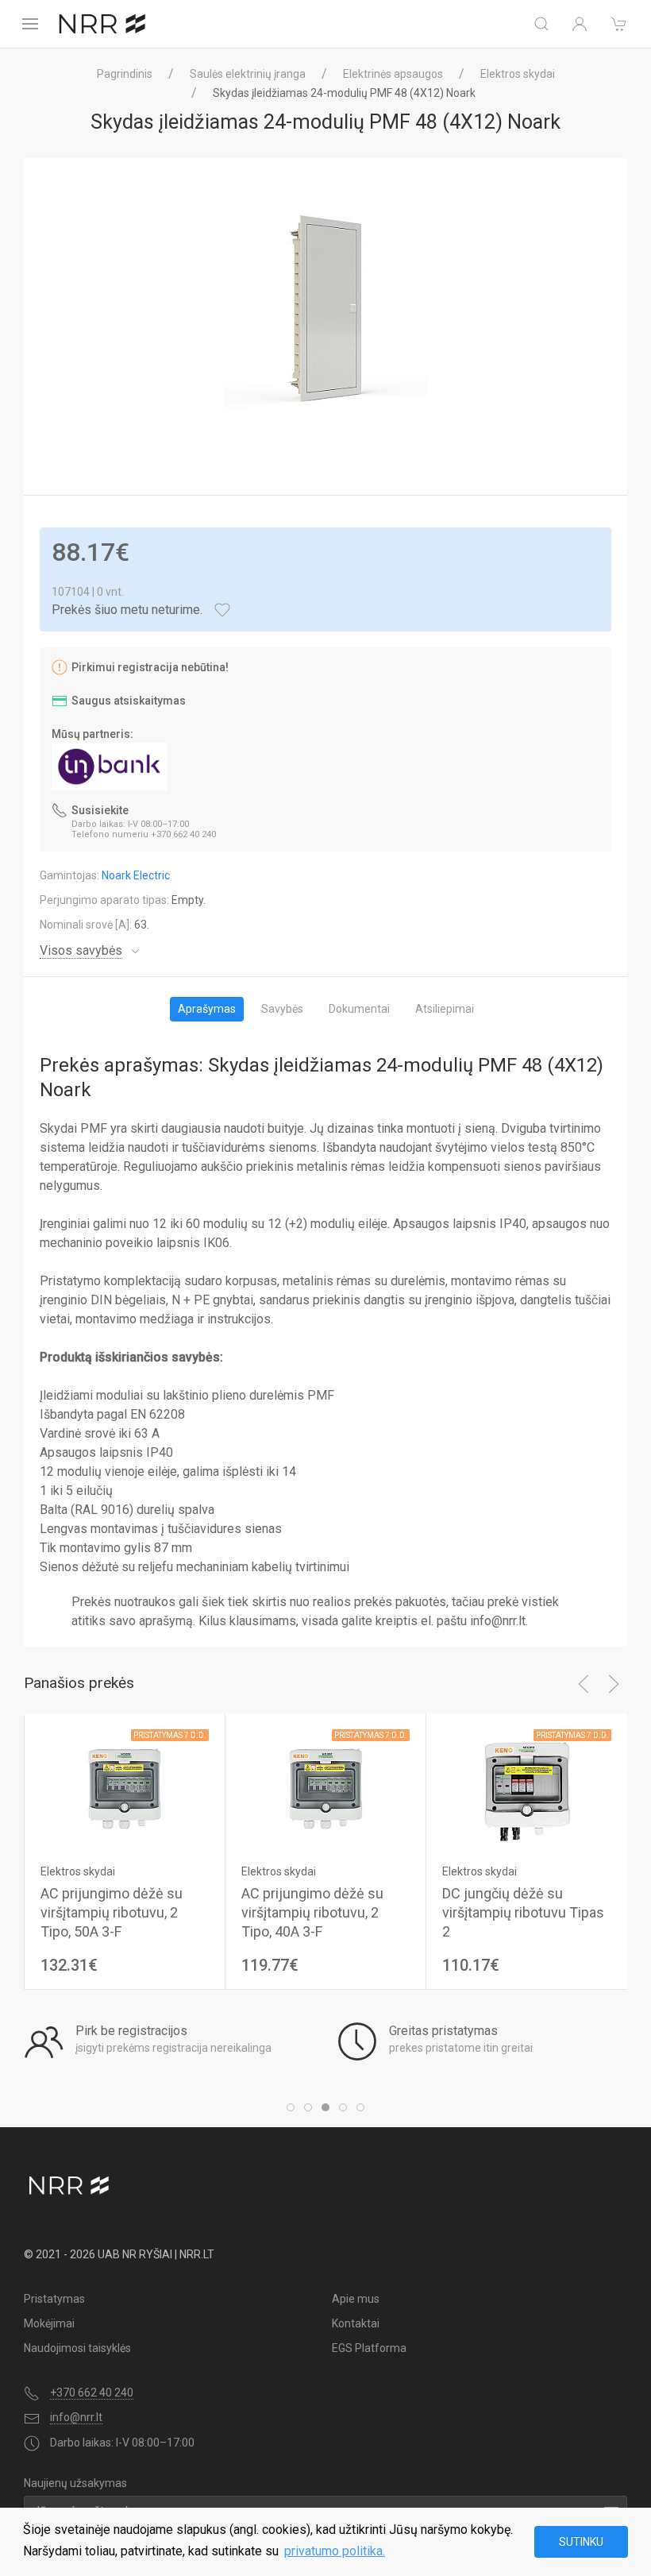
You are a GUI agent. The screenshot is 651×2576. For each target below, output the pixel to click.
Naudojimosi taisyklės (77, 2348)
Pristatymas (54, 2299)
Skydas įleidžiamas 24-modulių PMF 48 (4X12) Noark (344, 93)
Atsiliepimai (445, 1009)
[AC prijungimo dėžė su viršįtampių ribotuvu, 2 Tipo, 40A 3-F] (325, 1788)
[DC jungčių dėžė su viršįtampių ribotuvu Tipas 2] (526, 1788)
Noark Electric (136, 875)
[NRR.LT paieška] (541, 24)
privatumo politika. (335, 2551)
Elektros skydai (518, 74)
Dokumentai (359, 1009)
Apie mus (356, 2299)
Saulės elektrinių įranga (248, 74)
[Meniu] (30, 24)
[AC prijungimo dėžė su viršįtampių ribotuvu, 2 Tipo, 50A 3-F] (125, 1788)
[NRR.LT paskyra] (580, 24)
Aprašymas (207, 1009)
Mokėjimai (49, 2323)
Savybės (282, 1009)
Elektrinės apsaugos (393, 74)
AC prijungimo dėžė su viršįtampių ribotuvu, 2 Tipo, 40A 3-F (312, 1912)
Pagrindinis (125, 74)
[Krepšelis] (619, 24)
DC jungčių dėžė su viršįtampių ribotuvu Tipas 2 (523, 1912)
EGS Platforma (369, 2348)
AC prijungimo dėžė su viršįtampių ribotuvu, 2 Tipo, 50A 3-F (112, 1912)
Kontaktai (356, 2323)
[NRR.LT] (102, 24)
